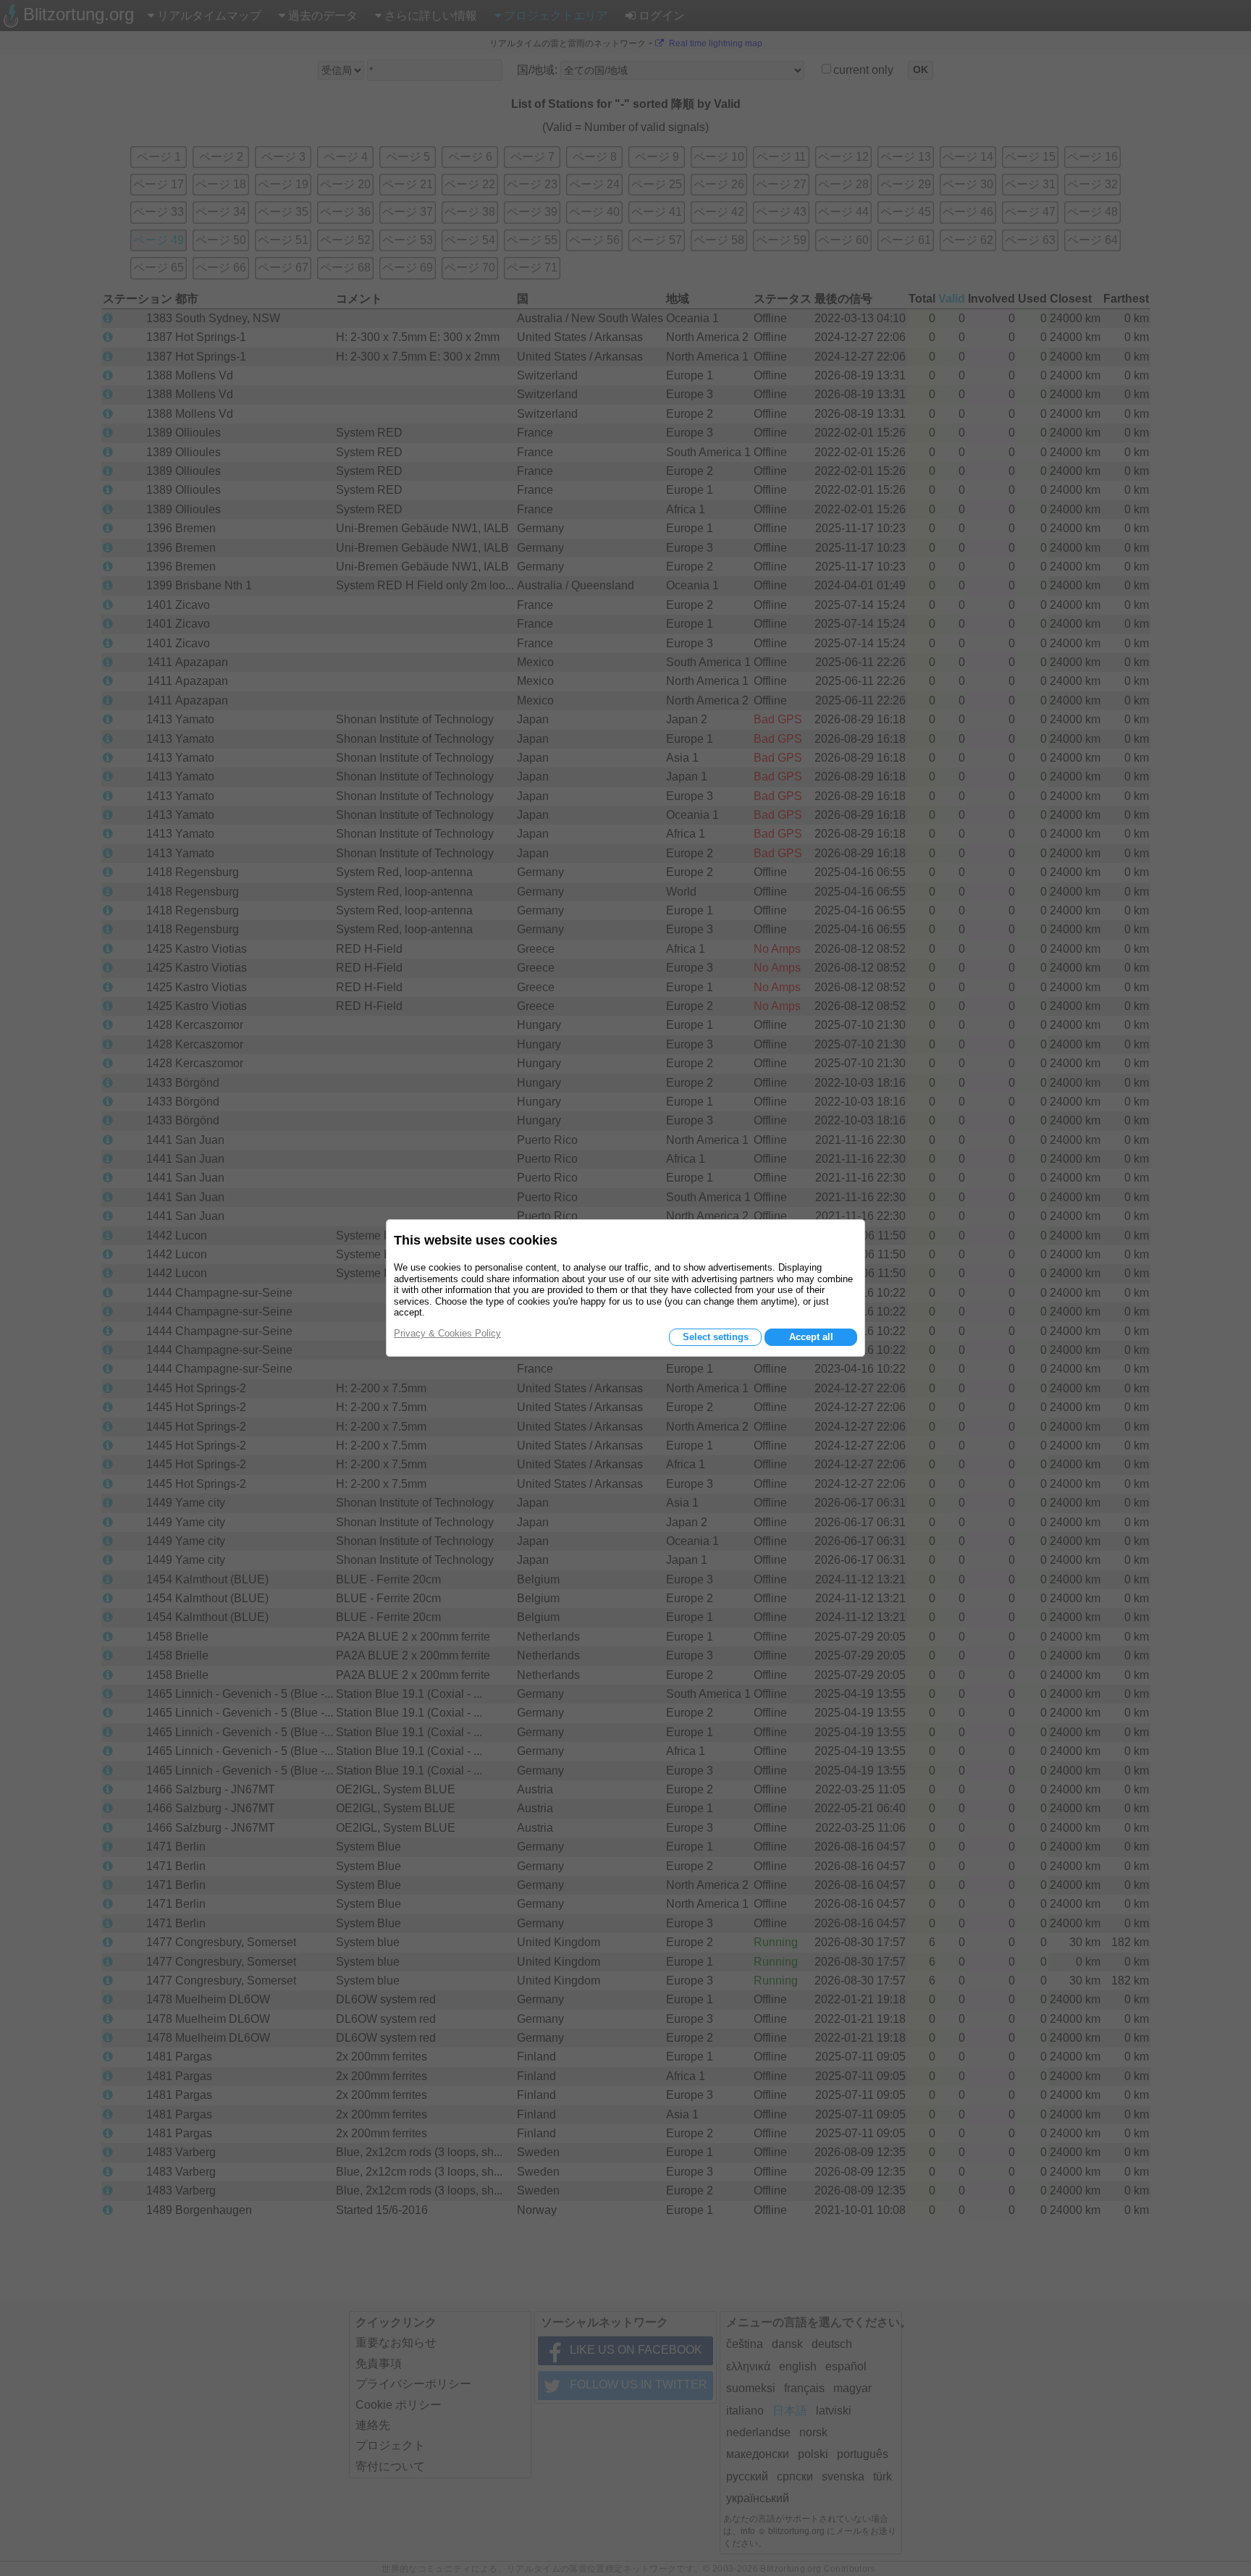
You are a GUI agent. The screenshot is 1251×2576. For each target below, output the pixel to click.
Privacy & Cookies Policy (447, 1333)
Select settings (716, 1337)
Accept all (811, 1337)
